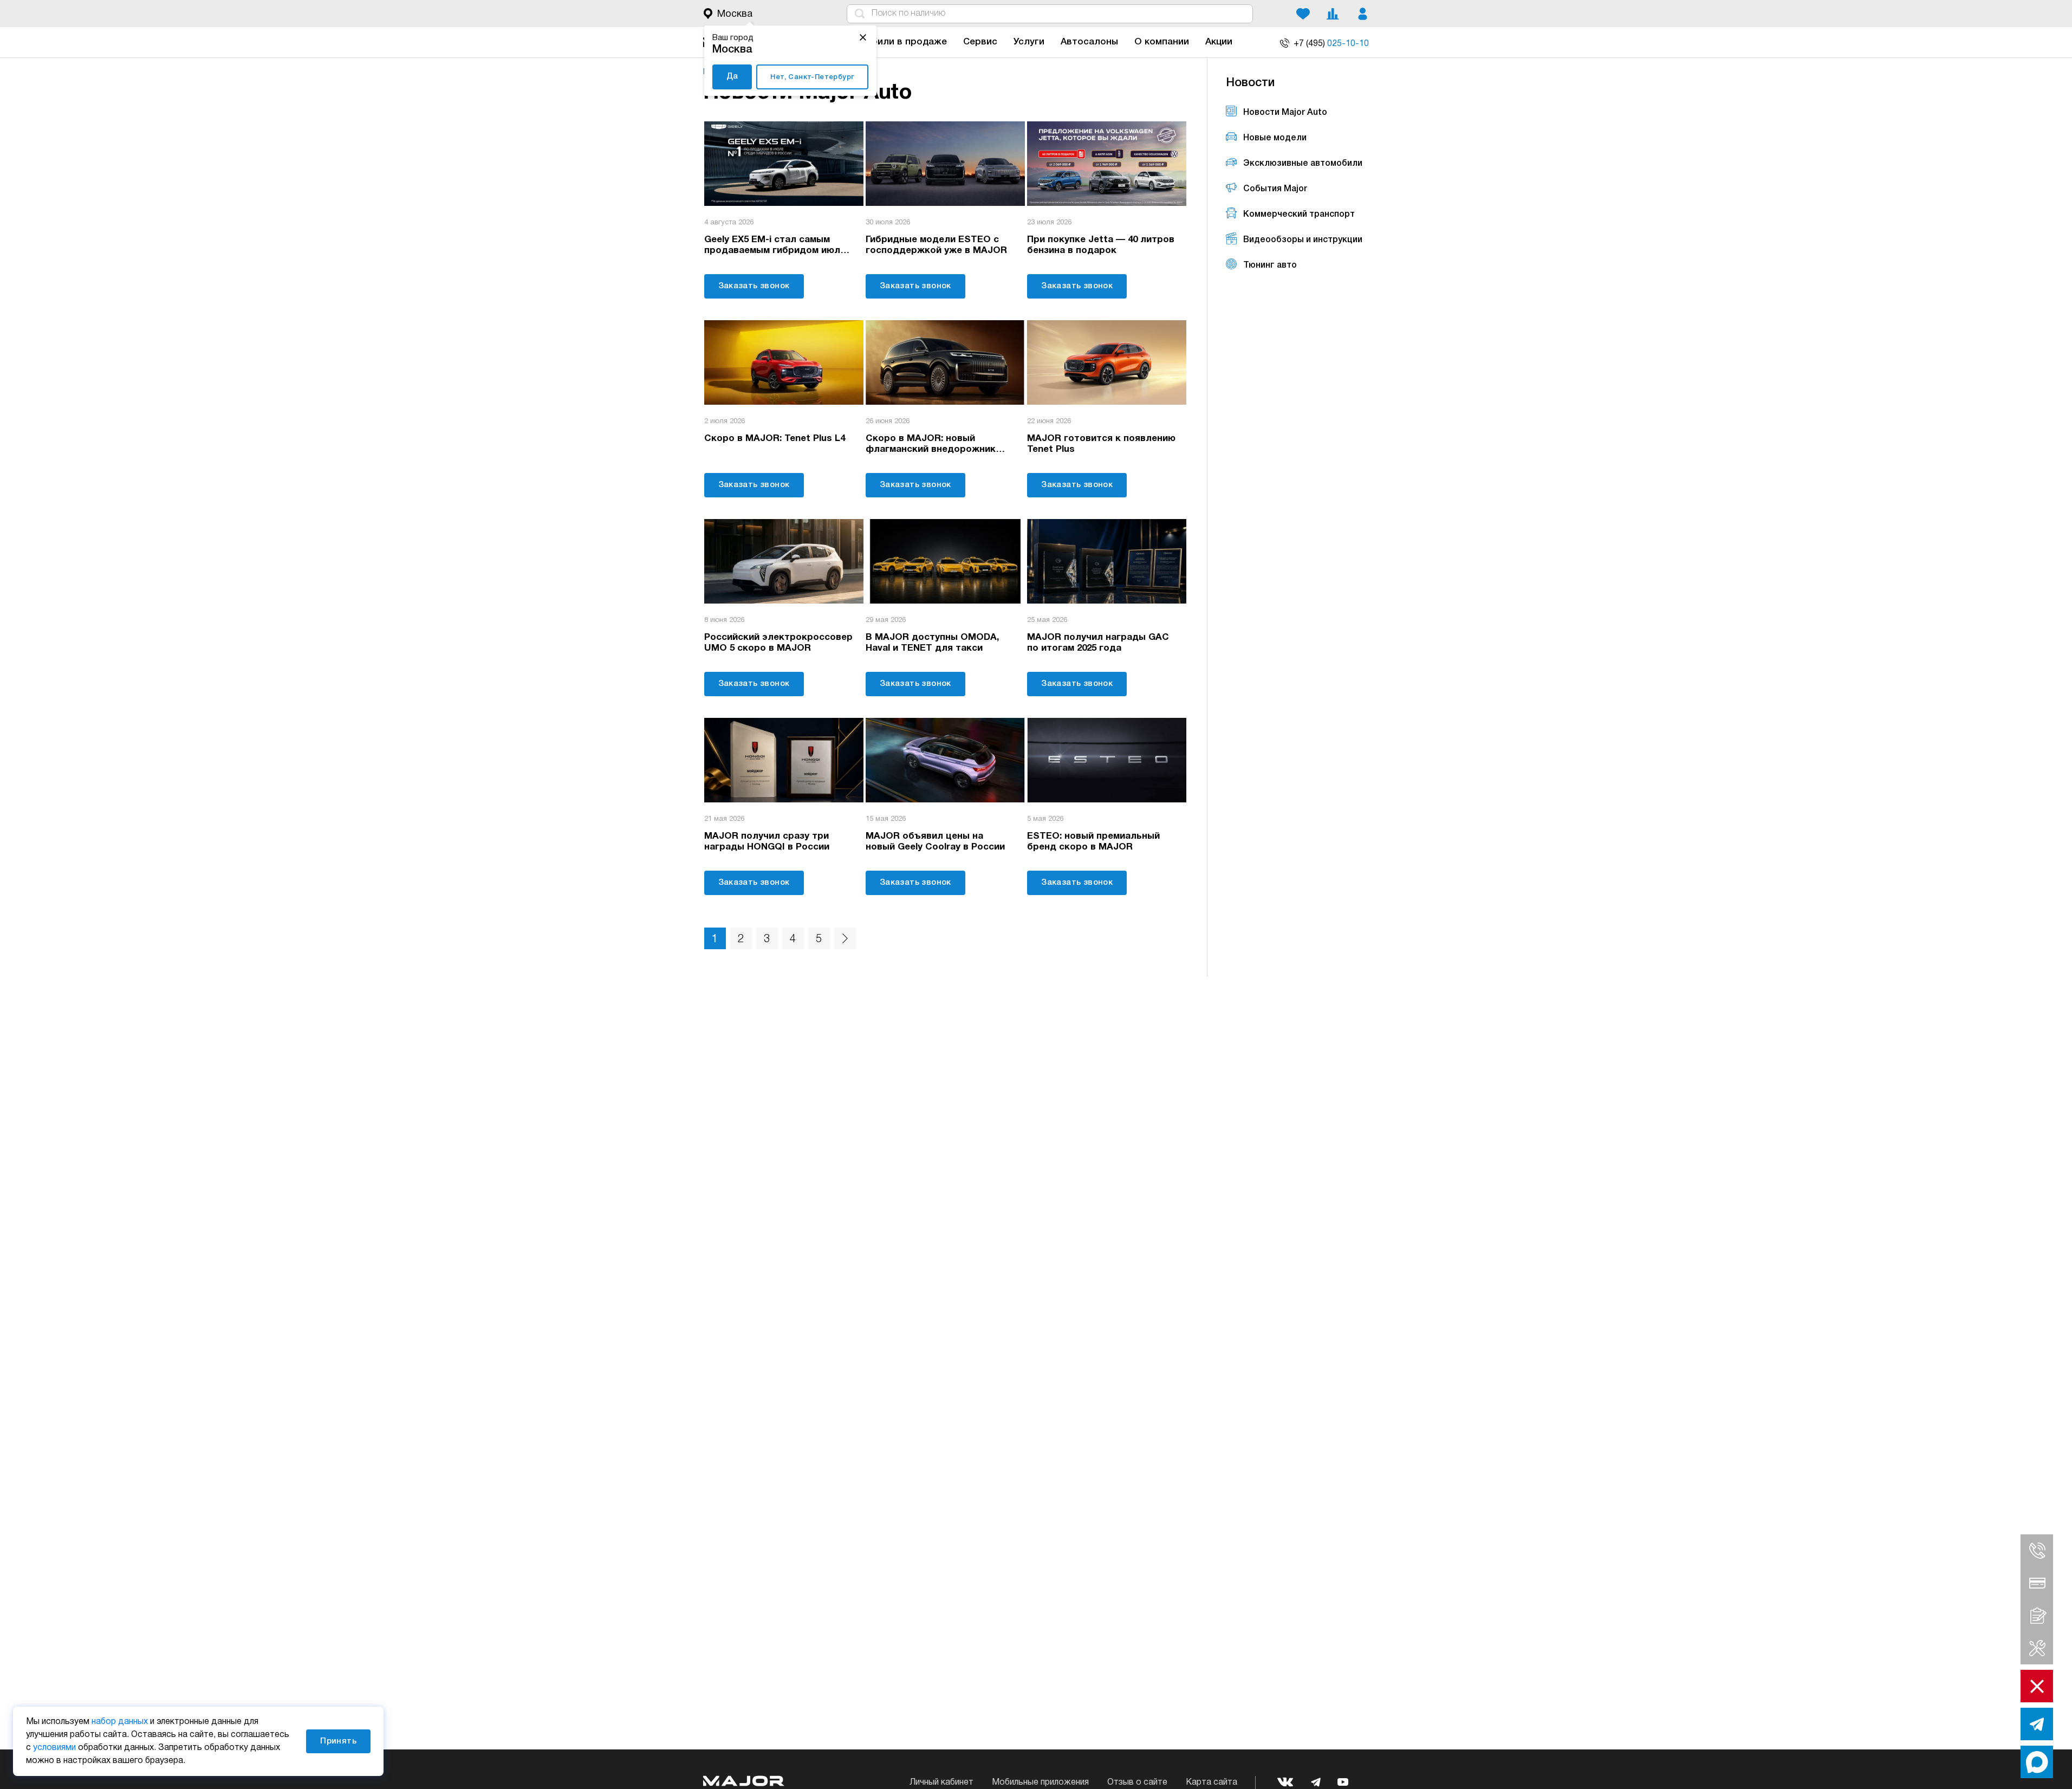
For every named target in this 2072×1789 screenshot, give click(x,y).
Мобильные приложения (1040, 1782)
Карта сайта (1212, 1782)
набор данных (120, 1722)
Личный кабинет (941, 1782)
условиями (54, 1748)
